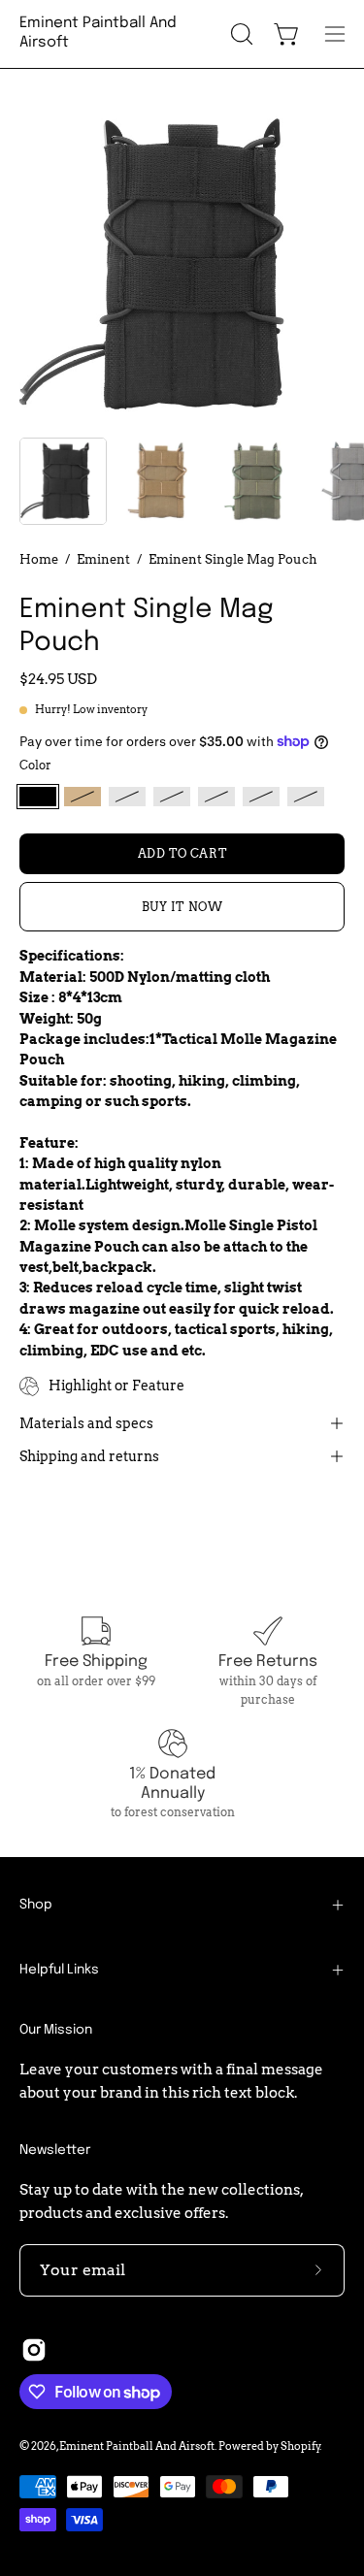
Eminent (103, 559)
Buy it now (182, 907)
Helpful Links (59, 1970)
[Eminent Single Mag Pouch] (63, 481)
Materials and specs (86, 1423)
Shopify (300, 2446)
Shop (36, 1905)
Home (39, 559)
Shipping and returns (89, 1456)
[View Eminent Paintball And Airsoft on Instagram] (34, 2350)
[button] (240, 34)
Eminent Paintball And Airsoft (98, 33)
